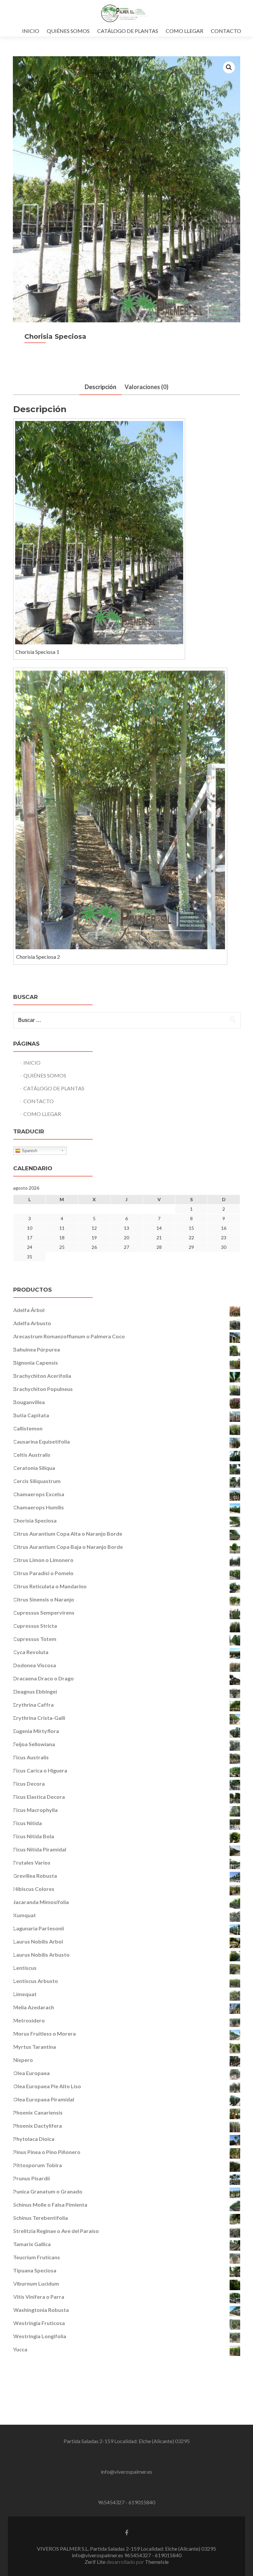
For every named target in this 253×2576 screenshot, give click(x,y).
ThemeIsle (157, 2562)
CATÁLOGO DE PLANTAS (128, 31)
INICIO (31, 31)
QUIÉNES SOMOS (68, 31)
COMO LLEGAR (184, 31)
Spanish (29, 1151)
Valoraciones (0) (146, 387)
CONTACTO (226, 31)
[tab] (100, 387)
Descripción (100, 387)
